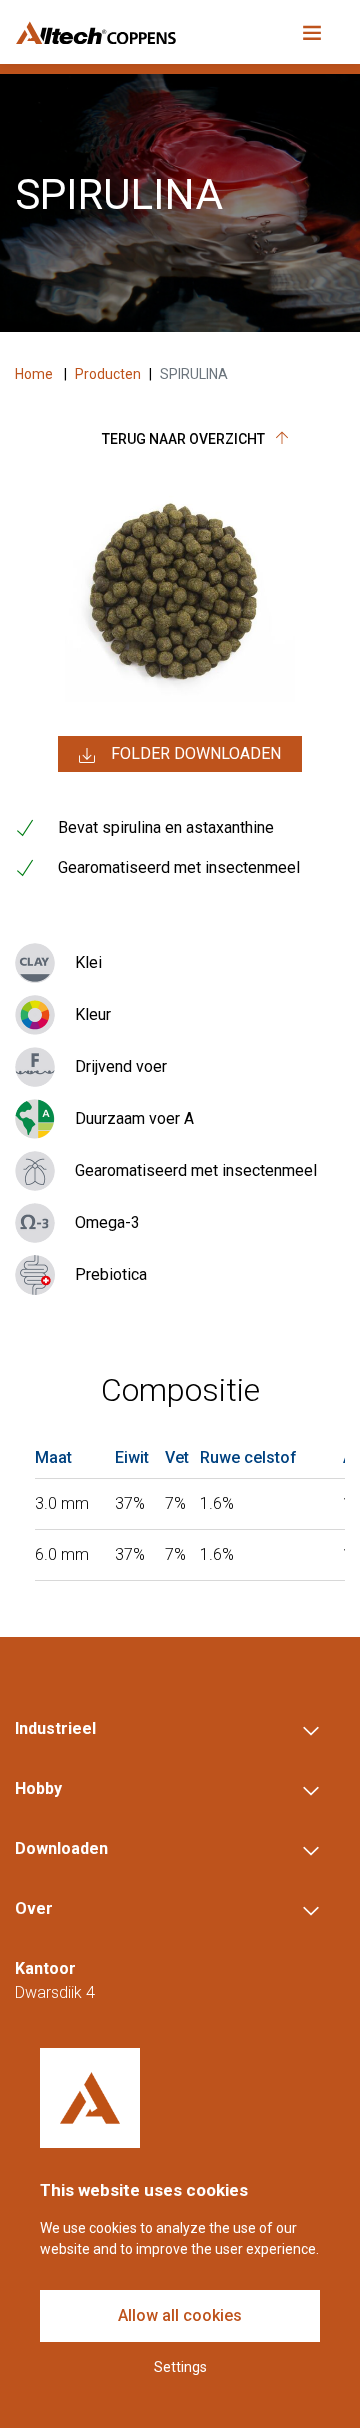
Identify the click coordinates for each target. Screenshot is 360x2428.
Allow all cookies (180, 2315)
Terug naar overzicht (185, 439)
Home (35, 374)
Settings (180, 2367)
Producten (108, 374)
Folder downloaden (196, 753)
